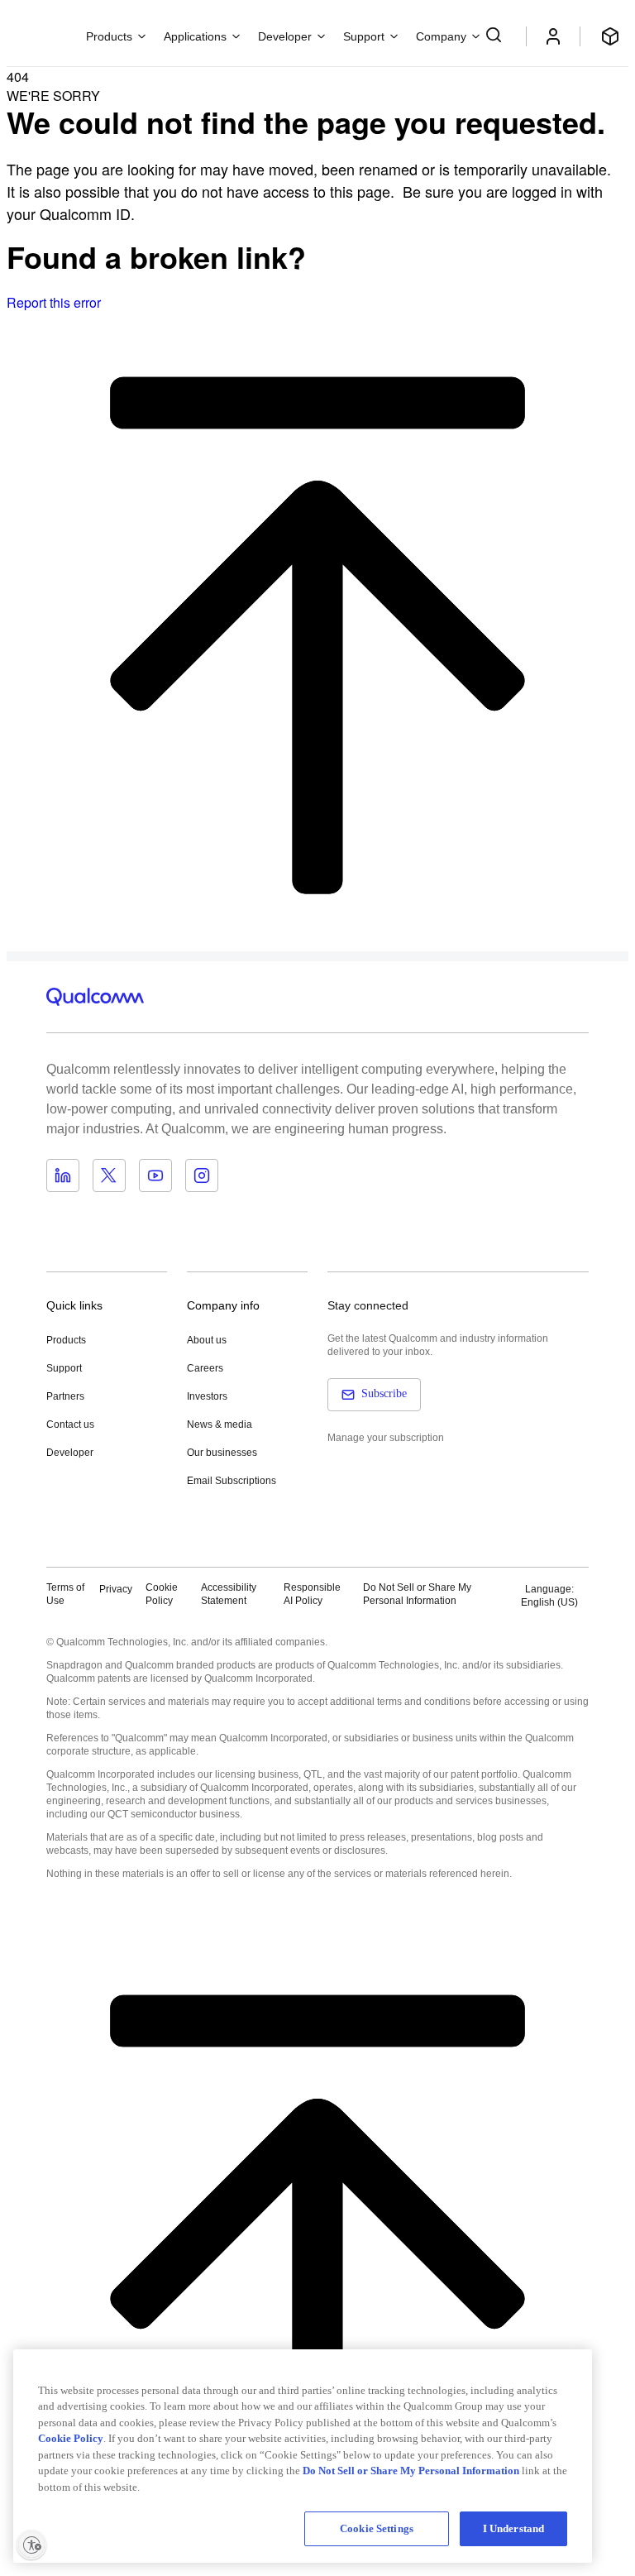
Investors (207, 1396)
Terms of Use (65, 1594)
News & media (220, 1424)
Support (64, 1368)
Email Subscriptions (232, 1481)
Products (66, 1340)
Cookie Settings (377, 2528)
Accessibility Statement (229, 1594)
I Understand (514, 2528)
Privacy (116, 1589)
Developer (70, 1453)
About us (207, 1340)
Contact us (70, 1424)
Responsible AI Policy (312, 1594)
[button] (432, 1594)
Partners (65, 1396)
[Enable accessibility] (31, 2545)
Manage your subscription (386, 1438)
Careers (205, 1368)
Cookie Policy (162, 1594)
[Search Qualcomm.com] (496, 35)
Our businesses (222, 1453)
